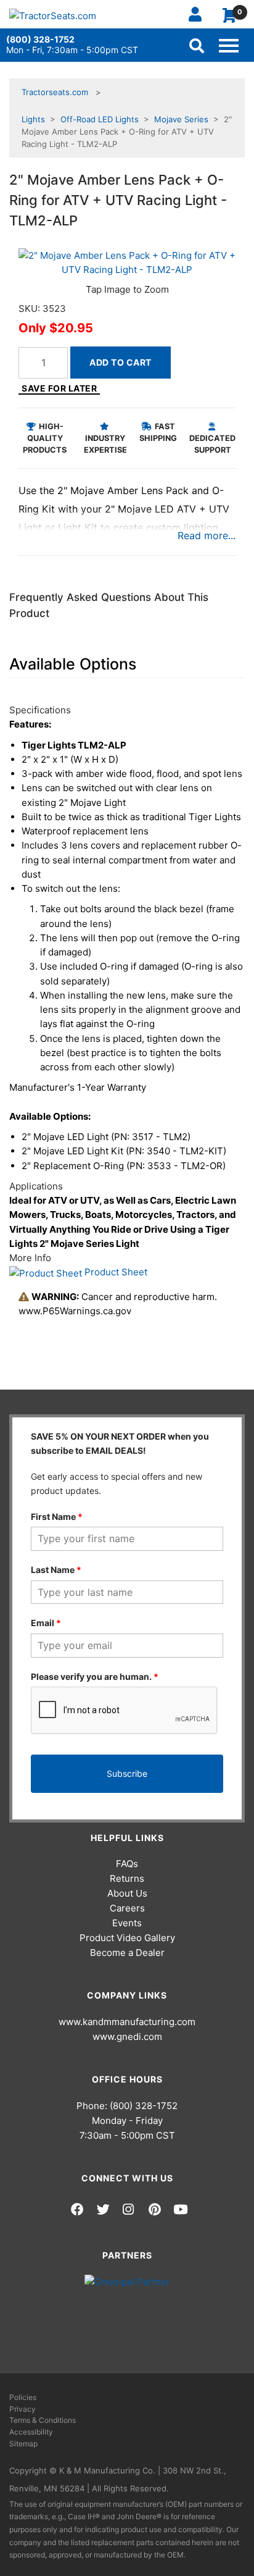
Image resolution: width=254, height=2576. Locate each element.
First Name (57, 1517)
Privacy (23, 2409)
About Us (127, 1893)
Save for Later (59, 388)
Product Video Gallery (127, 1938)
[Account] (200, 14)
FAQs (127, 1864)
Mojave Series (181, 119)
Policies (23, 2397)
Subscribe (127, 1773)
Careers (127, 1908)
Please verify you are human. (95, 1676)
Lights (33, 119)
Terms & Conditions (43, 2420)
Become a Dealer (127, 1953)
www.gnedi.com (127, 2037)
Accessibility (31, 2432)
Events (127, 1923)
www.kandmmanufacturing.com (127, 2022)
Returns (127, 1878)
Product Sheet (115, 1272)
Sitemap (23, 2444)
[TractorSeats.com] (53, 16)
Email (46, 1623)
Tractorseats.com (55, 92)
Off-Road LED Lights (100, 119)
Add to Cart (121, 362)
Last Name (56, 1570)
